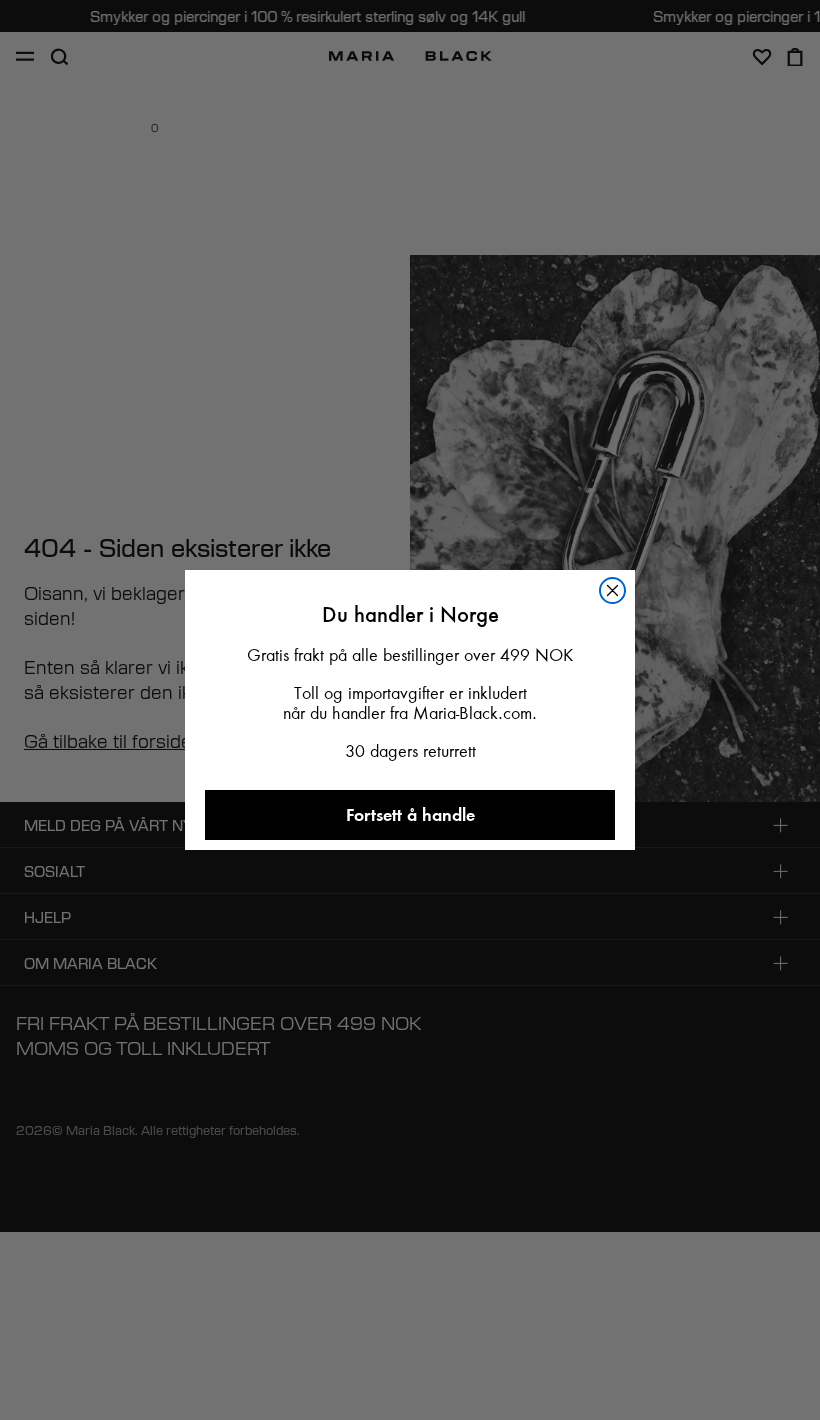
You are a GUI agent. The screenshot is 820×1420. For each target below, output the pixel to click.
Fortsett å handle (410, 814)
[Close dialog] (612, 590)
